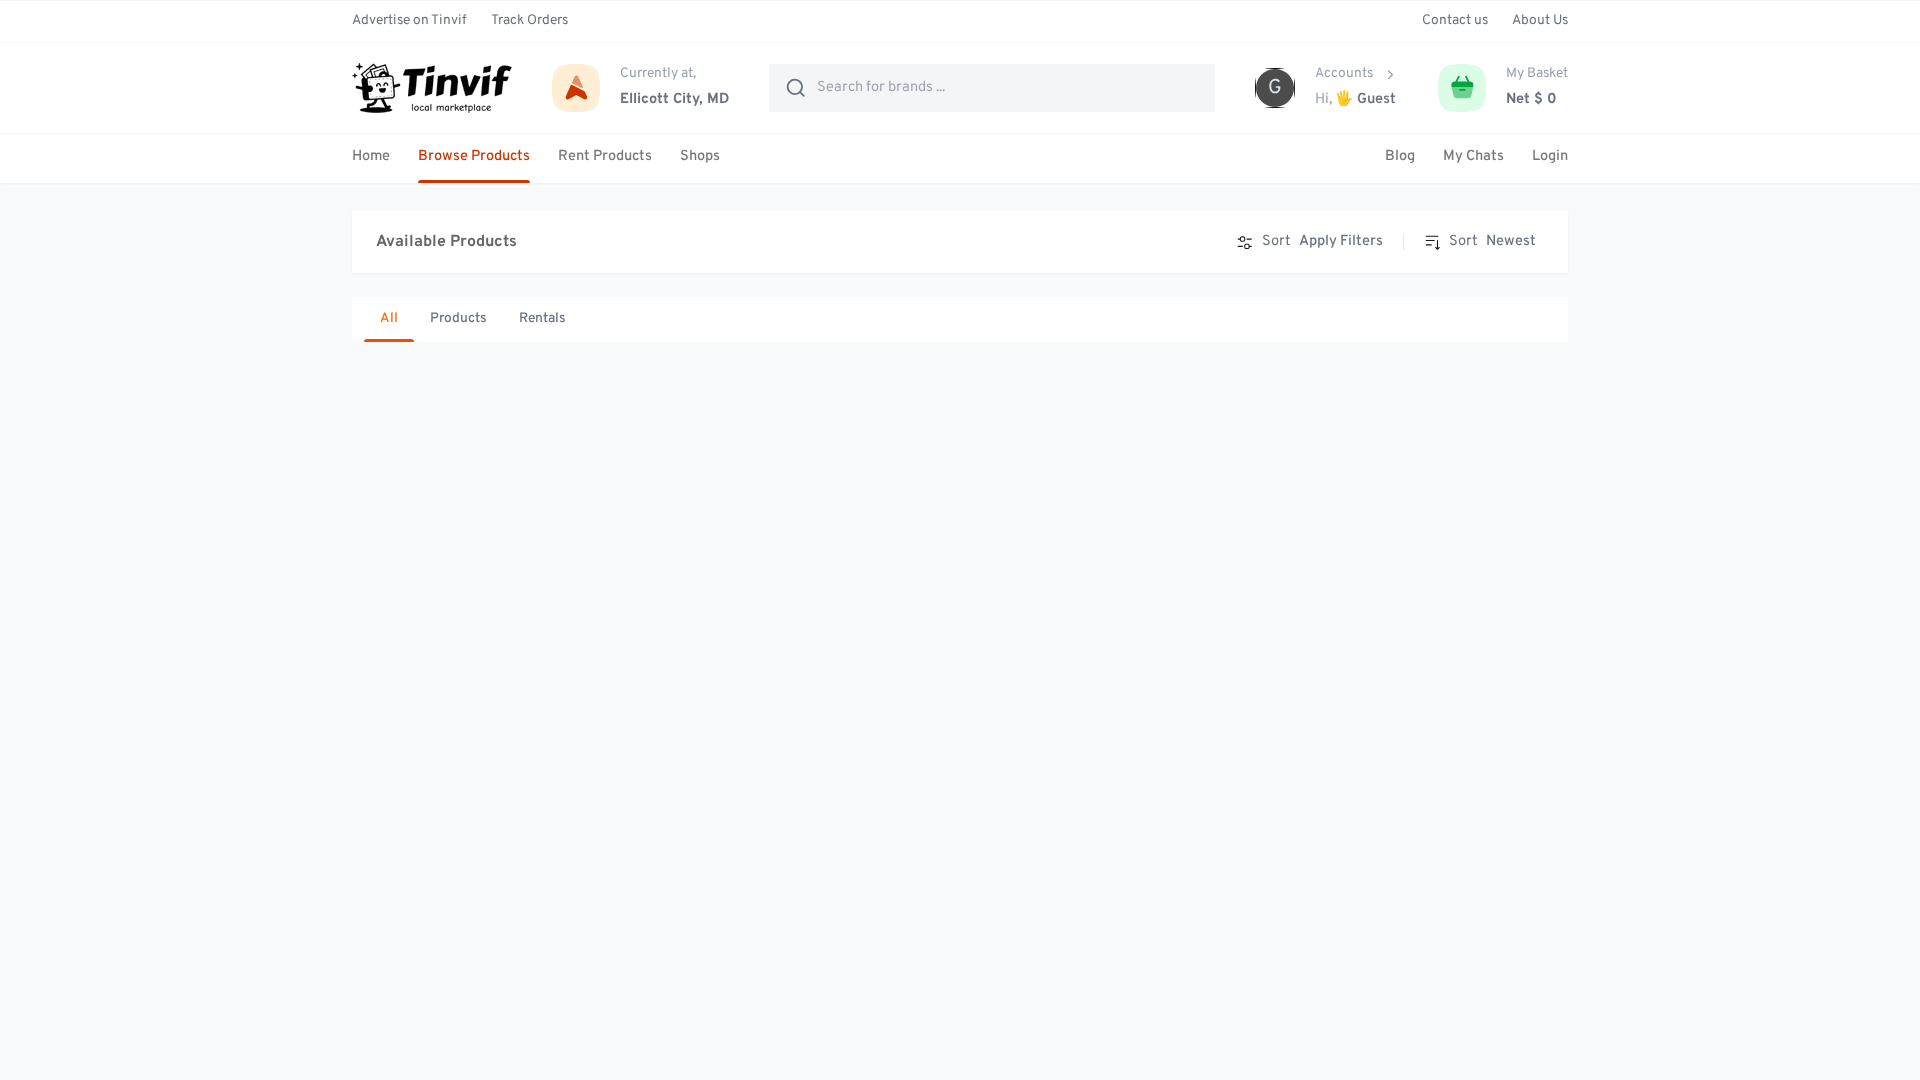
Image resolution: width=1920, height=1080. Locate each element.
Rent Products (605, 156)
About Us (1540, 20)
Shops (700, 156)
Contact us (1455, 20)
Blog (1400, 156)
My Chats (1473, 156)
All (389, 318)
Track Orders (529, 20)
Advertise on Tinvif (409, 20)
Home (371, 156)
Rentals (542, 318)
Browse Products (474, 156)
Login (1550, 156)
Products (458, 318)
